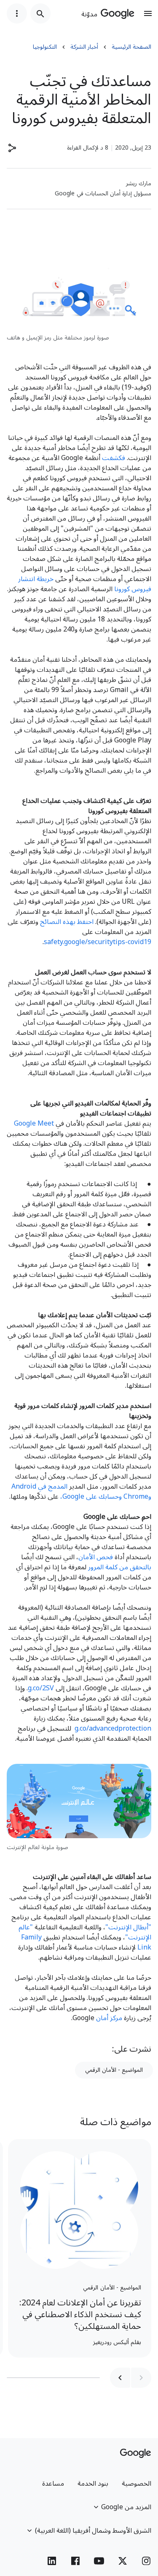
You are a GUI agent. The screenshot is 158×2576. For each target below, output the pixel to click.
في (42, 1487)
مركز (116, 2018)
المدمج (58, 1487)
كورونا (122, 589)
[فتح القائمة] (148, 13)
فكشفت (114, 458)
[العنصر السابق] (141, 2378)
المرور (96, 1567)
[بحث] (40, 13)
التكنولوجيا (45, 47)
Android (24, 1487)
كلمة (111, 1567)
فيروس (141, 589)
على (91, 1497)
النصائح (51, 922)
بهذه (69, 922)
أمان (102, 2018)
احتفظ (85, 922)
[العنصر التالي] (120, 2378)
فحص (105, 1557)
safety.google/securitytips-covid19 (98, 942)
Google (73, 1497)
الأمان (87, 1557)
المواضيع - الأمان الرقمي (114, 2070)
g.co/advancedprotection (113, 1729)
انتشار (27, 579)
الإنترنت (120, 1927)
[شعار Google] (135, 2453)
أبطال (141, 1927)
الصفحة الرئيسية (131, 47)
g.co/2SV (41, 1688)
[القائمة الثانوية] (17, 13)
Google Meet (34, 1124)
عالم (24, 1927)
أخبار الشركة (84, 47)
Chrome (136, 1497)
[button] (12, 148)
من (124, 1567)
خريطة (45, 579)
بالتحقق (141, 1567)
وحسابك (110, 1497)
